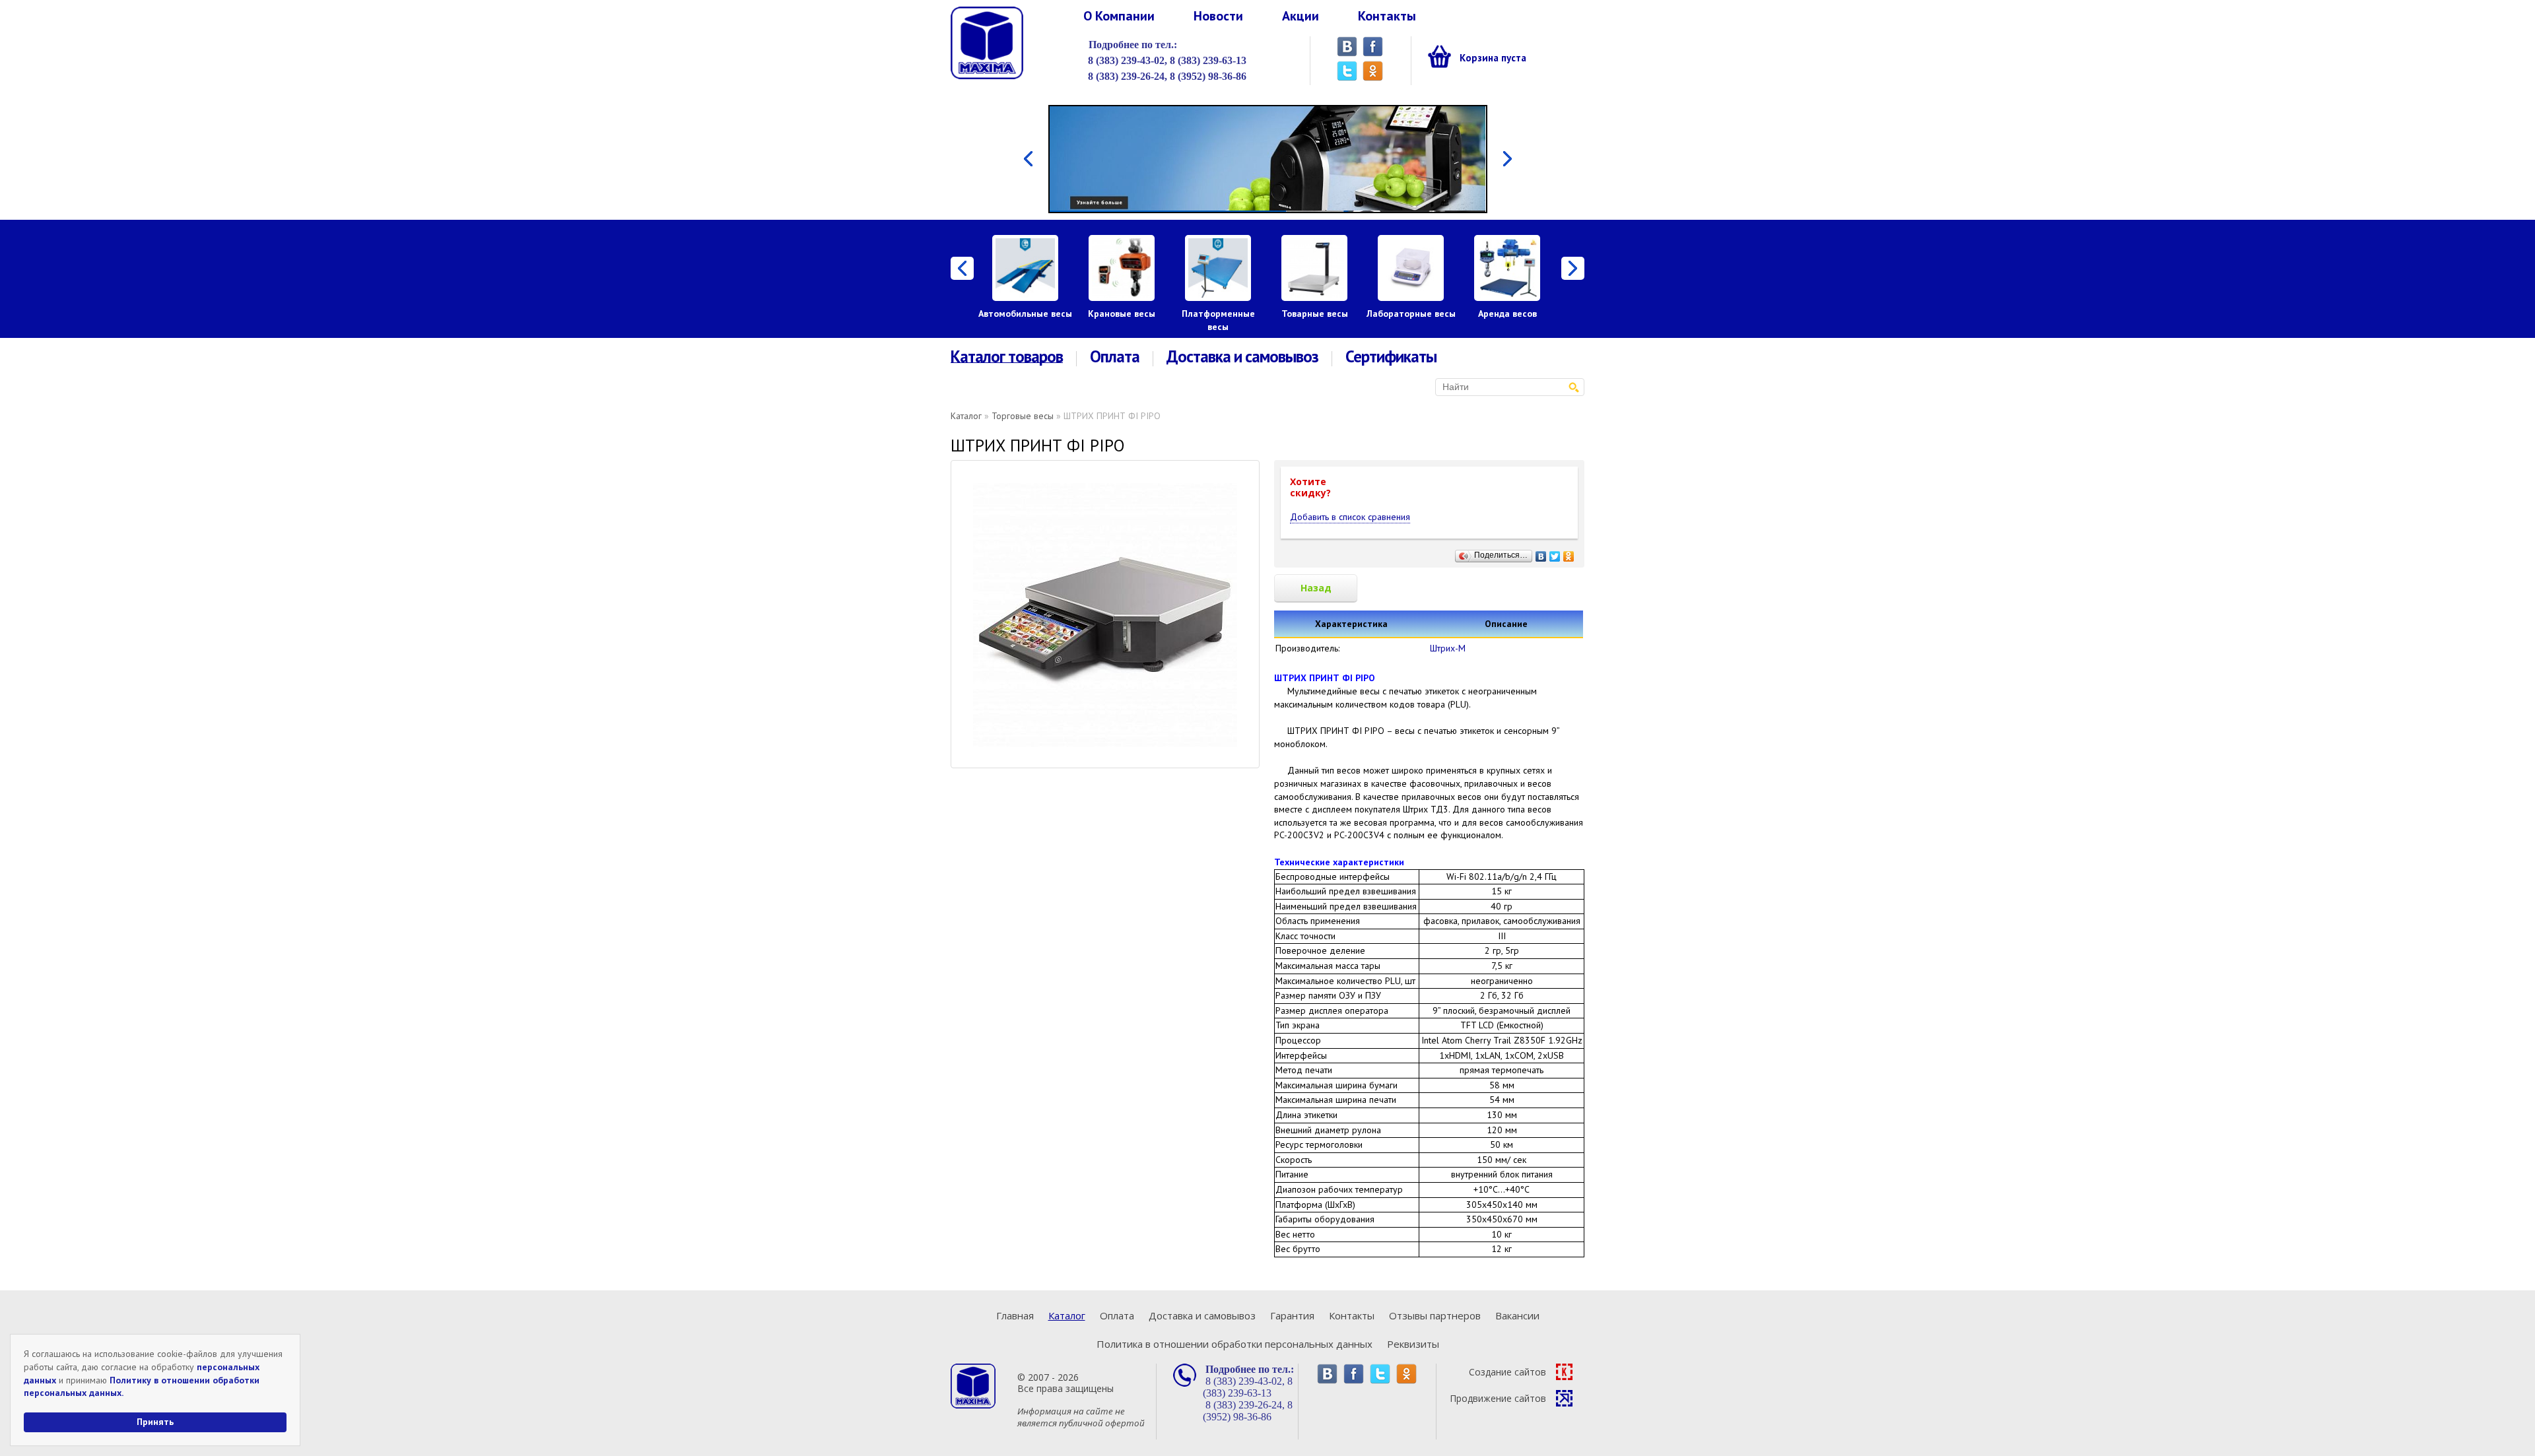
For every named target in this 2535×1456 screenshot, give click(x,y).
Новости (1218, 16)
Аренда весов (1507, 314)
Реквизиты (1413, 1344)
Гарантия (1292, 1315)
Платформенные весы (1218, 320)
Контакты (1387, 16)
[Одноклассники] (1569, 553)
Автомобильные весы (1025, 314)
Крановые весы (1122, 314)
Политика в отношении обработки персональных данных (1234, 1344)
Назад (1316, 588)
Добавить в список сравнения (1350, 517)
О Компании (1119, 16)
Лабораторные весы (1411, 314)
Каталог (966, 416)
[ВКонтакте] (1541, 553)
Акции (1301, 16)
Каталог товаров (1007, 357)
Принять (155, 1422)
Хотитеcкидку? (1310, 487)
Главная (1015, 1315)
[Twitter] (1555, 553)
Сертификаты (1391, 357)
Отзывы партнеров (1435, 1315)
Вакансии (1517, 1315)
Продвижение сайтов (1498, 1398)
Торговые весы (1023, 416)
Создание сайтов (1507, 1372)
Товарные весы (1315, 314)
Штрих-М (1448, 648)
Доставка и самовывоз (1242, 357)
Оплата (1115, 357)
